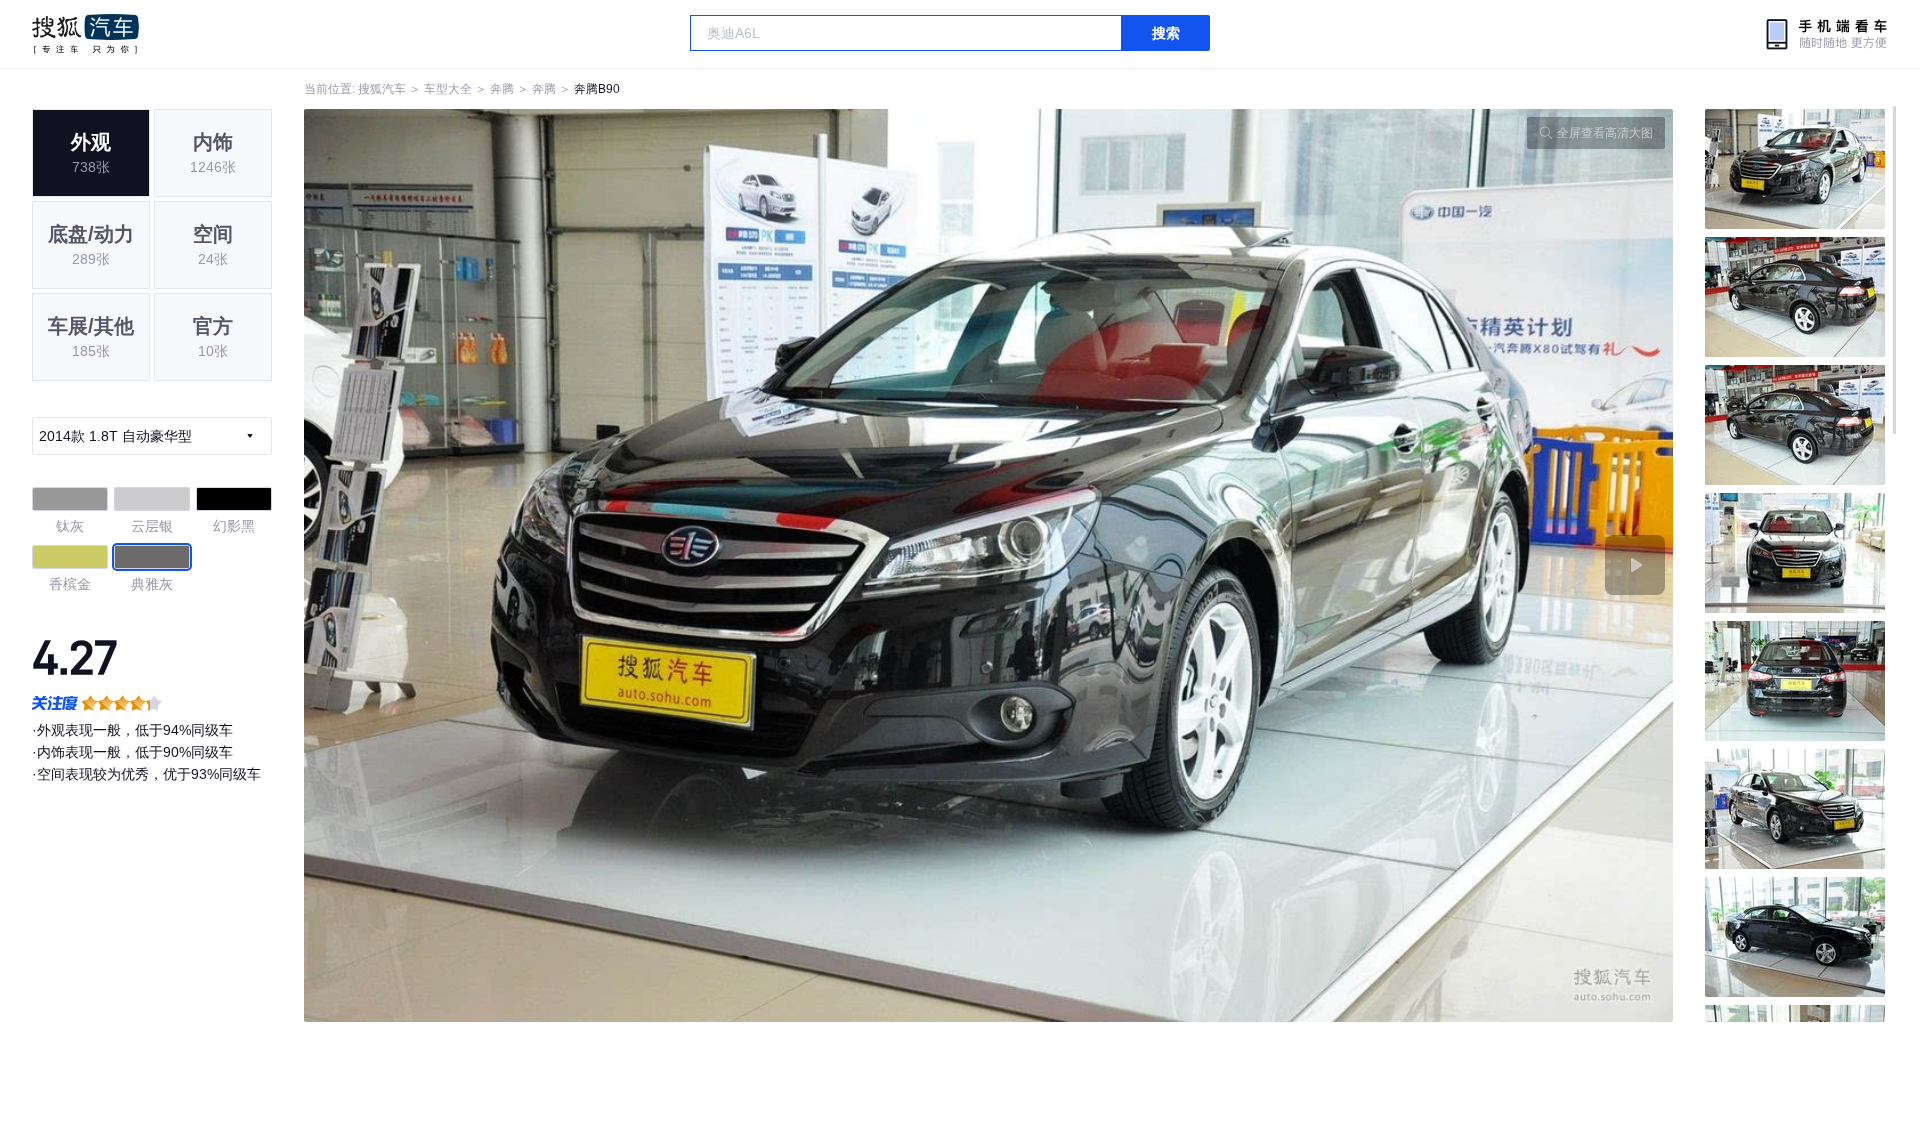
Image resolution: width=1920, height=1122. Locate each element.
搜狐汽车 (85, 34)
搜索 (1166, 33)
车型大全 (448, 89)
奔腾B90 (597, 89)
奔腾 (502, 89)
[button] (646, 565)
